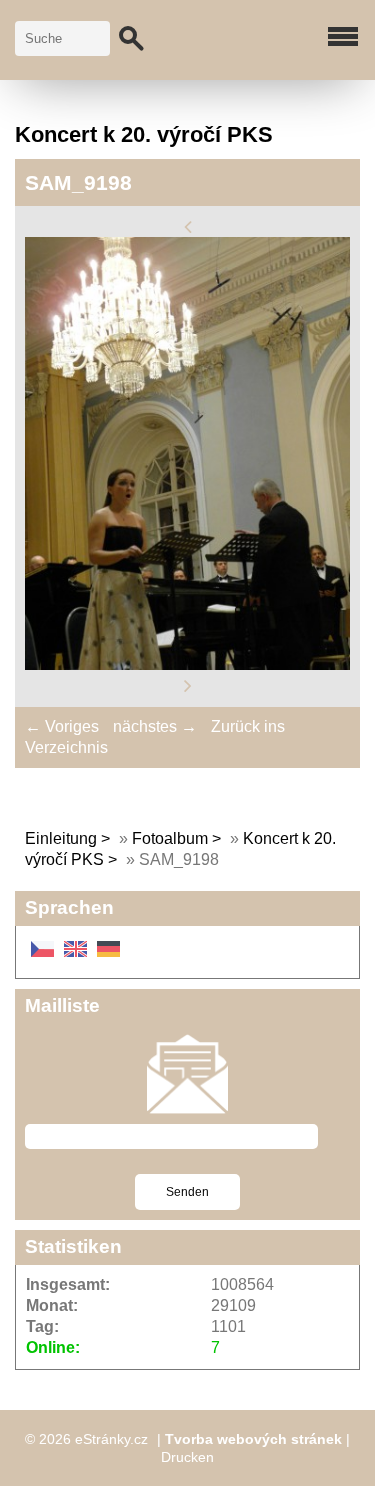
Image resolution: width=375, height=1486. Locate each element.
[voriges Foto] (188, 225)
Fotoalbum (170, 838)
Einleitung (61, 838)
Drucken (187, 1457)
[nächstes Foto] (188, 685)
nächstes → (155, 726)
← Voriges (62, 726)
